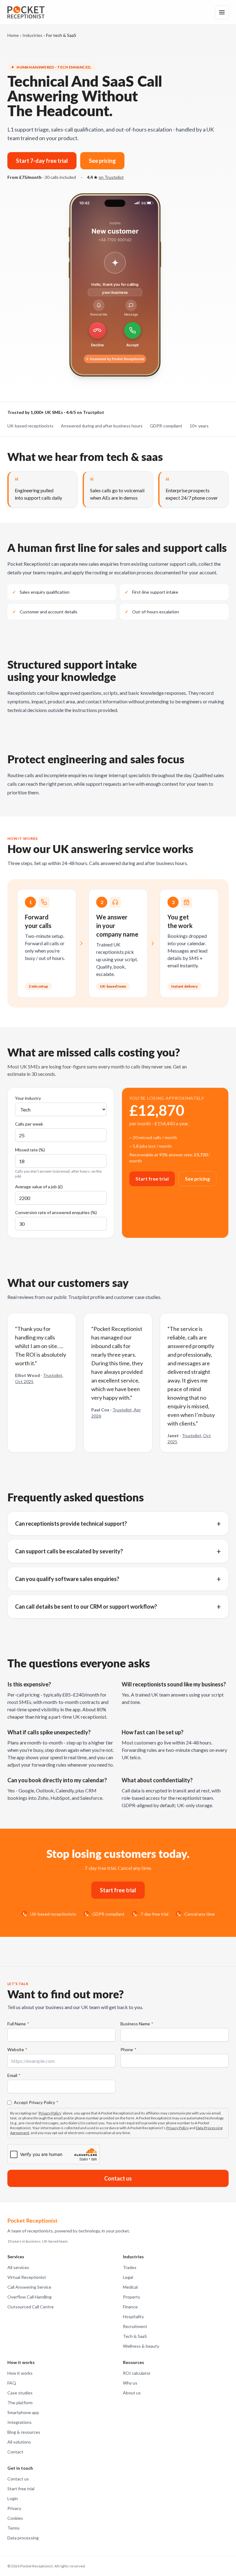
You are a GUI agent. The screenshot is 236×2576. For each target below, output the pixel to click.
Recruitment (135, 2326)
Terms (14, 2528)
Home (13, 35)
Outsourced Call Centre (31, 2307)
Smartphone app (23, 2412)
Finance (130, 2307)
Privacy (14, 2508)
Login (13, 2498)
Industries (32, 35)
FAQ (12, 2383)
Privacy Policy (50, 2113)
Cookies (15, 2518)
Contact (15, 2452)
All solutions (19, 2442)
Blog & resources (24, 2432)
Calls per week (29, 1124)
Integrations (20, 2422)
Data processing (23, 2538)
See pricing (102, 161)
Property (132, 2297)
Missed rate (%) (30, 1150)
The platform (20, 2403)
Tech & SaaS (135, 2336)
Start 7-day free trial (42, 161)
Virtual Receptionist (27, 2277)
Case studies (20, 2393)
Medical (130, 2287)
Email (14, 2075)
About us (132, 2393)
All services (18, 2267)
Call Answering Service (29, 2287)
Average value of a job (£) (39, 1187)
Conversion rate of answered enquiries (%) (56, 1212)
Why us (130, 2383)
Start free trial (152, 1179)
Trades (130, 2267)
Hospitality (133, 2316)
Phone (128, 2049)
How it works (20, 2373)
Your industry (28, 1098)
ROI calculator (137, 2373)
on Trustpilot (111, 177)
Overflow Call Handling (29, 2297)
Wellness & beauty (141, 2346)
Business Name (137, 2024)
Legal (128, 2277)
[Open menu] (222, 12)
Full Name (18, 2024)
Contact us (118, 2178)
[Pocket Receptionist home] (26, 12)
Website (17, 2049)
